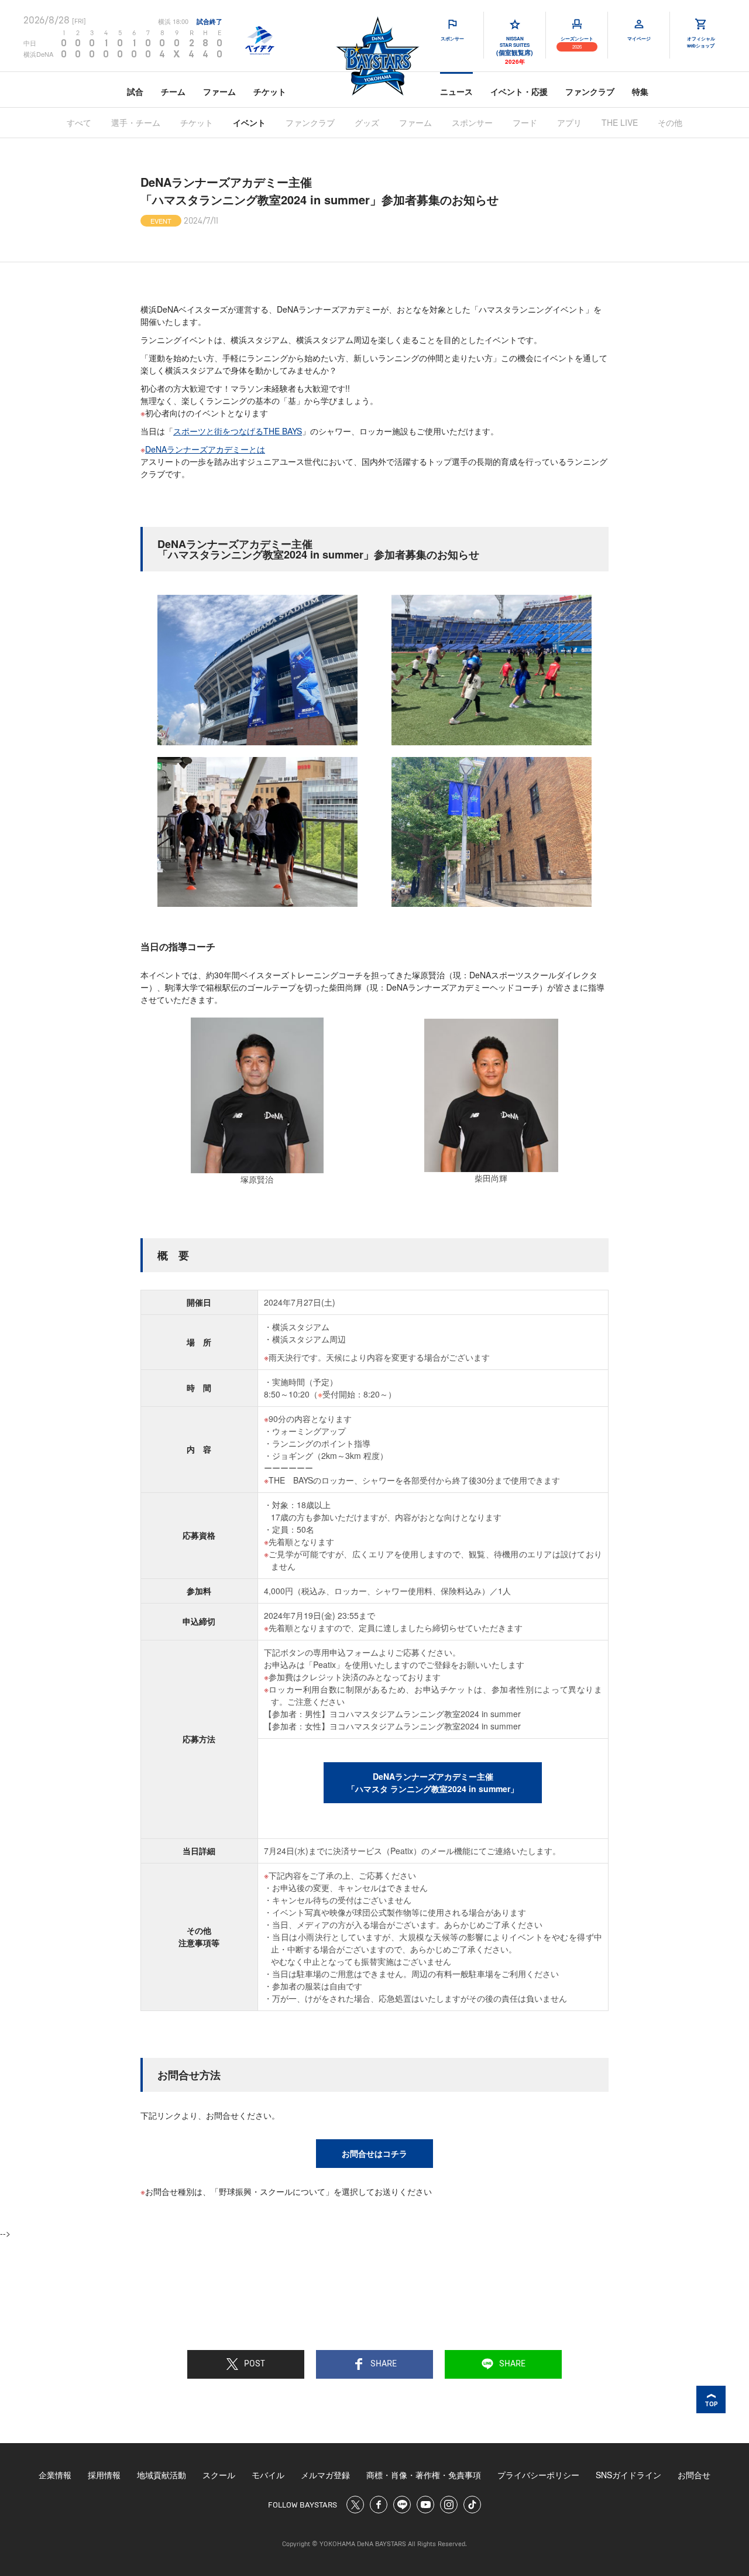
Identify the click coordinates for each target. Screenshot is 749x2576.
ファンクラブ (590, 91)
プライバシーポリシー (538, 2475)
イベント (249, 122)
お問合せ (694, 2475)
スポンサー (472, 122)
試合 (135, 91)
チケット (270, 91)
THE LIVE (620, 122)
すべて (79, 122)
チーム (173, 91)
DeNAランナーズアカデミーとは (205, 449)
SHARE (384, 2364)
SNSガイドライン (628, 2475)
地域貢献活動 (162, 2475)
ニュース (456, 91)
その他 (670, 122)
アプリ (569, 122)
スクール (219, 2475)
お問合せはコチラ (374, 2153)
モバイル (268, 2475)
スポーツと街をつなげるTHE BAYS (238, 431)
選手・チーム (136, 122)
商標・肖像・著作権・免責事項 (424, 2475)
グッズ (367, 122)
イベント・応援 (519, 91)
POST (255, 2364)
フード (525, 122)
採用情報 (104, 2475)
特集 (640, 91)
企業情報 (55, 2475)
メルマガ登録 (325, 2475)
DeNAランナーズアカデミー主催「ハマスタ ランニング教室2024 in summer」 (433, 1782)
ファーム (219, 91)
